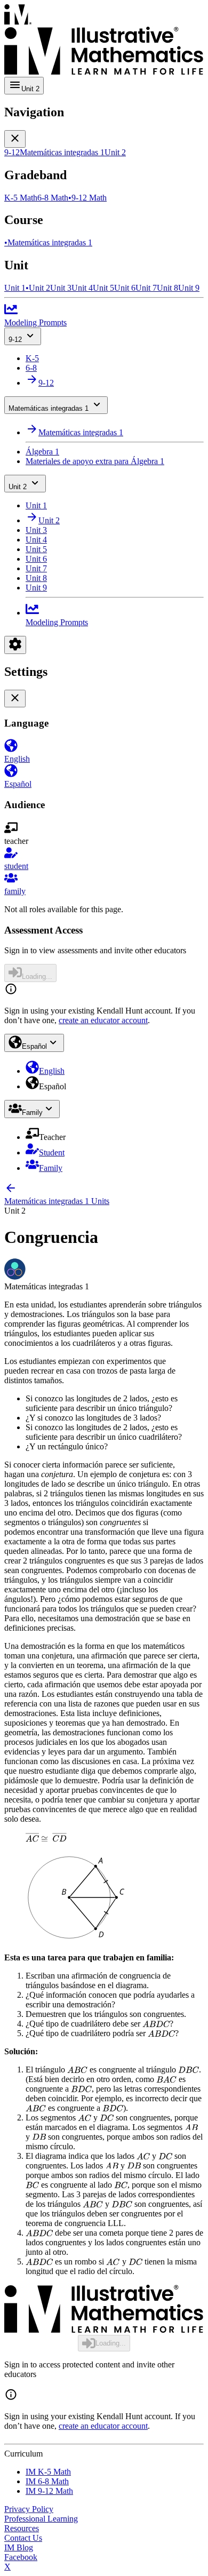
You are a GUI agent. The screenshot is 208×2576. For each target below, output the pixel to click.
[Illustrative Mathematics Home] (104, 41)
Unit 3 (36, 530)
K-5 (32, 358)
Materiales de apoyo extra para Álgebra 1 (95, 461)
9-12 (15, 340)
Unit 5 (36, 549)
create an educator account (103, 1020)
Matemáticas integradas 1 (49, 408)
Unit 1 (36, 505)
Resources (22, 2528)
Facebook (21, 2557)
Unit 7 (36, 568)
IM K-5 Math (48, 2472)
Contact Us (23, 2538)
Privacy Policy (29, 2509)
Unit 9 (36, 588)
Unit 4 (36, 540)
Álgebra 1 (42, 452)
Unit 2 (18, 487)
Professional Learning (41, 2519)
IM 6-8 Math (47, 2481)
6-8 (31, 368)
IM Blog (19, 2547)
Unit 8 (36, 578)
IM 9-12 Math (49, 2491)
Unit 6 (36, 559)
